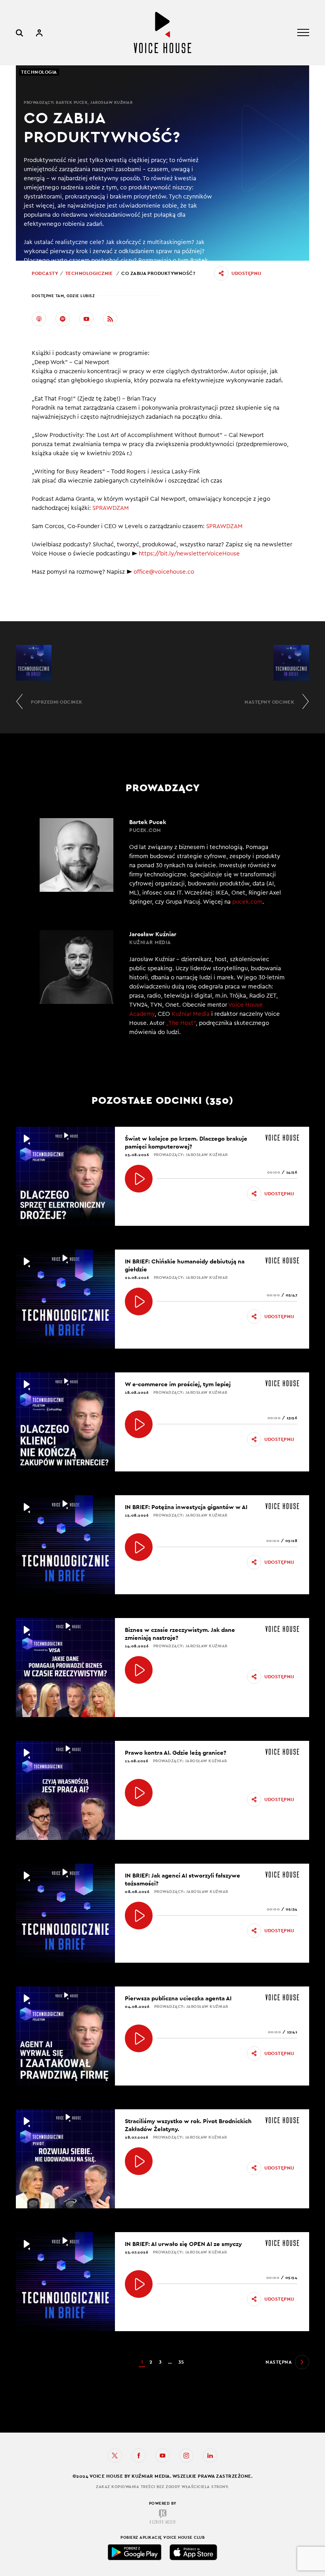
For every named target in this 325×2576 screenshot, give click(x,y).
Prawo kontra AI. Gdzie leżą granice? (176, 1753)
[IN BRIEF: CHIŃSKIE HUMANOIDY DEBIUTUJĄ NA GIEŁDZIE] (139, 1301)
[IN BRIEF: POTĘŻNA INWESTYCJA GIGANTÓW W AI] (139, 1547)
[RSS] (110, 319)
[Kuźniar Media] (162, 2517)
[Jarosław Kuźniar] (162, 988)
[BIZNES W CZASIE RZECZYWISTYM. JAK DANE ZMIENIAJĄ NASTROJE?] (139, 1670)
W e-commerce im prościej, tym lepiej (178, 1384)
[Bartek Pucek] (162, 862)
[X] (115, 2456)
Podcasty (45, 273)
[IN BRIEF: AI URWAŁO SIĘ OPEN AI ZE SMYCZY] (139, 2284)
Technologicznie (89, 273)
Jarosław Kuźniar (111, 102)
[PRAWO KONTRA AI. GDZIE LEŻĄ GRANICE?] (139, 1793)
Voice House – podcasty (162, 33)
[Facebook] (139, 2456)
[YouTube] (86, 319)
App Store (193, 2552)
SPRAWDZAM (111, 508)
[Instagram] (186, 2456)
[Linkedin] (210, 2456)
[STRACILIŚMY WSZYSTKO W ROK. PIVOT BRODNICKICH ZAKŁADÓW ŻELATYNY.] (139, 2161)
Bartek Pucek (72, 102)
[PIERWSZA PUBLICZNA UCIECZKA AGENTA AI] (139, 2038)
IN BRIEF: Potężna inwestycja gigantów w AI (186, 1507)
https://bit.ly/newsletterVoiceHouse (189, 554)
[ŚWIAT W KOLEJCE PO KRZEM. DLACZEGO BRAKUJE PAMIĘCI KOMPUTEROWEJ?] (139, 1179)
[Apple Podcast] (39, 319)
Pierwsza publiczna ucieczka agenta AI (178, 1998)
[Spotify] (63, 319)
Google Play (135, 2552)
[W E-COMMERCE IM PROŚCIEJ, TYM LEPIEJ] (139, 1424)
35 (181, 2362)
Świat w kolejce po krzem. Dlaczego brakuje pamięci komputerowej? (186, 1142)
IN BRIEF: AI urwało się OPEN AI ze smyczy (183, 2244)
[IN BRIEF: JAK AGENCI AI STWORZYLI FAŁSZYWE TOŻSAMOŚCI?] (139, 1916)
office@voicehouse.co (164, 572)
